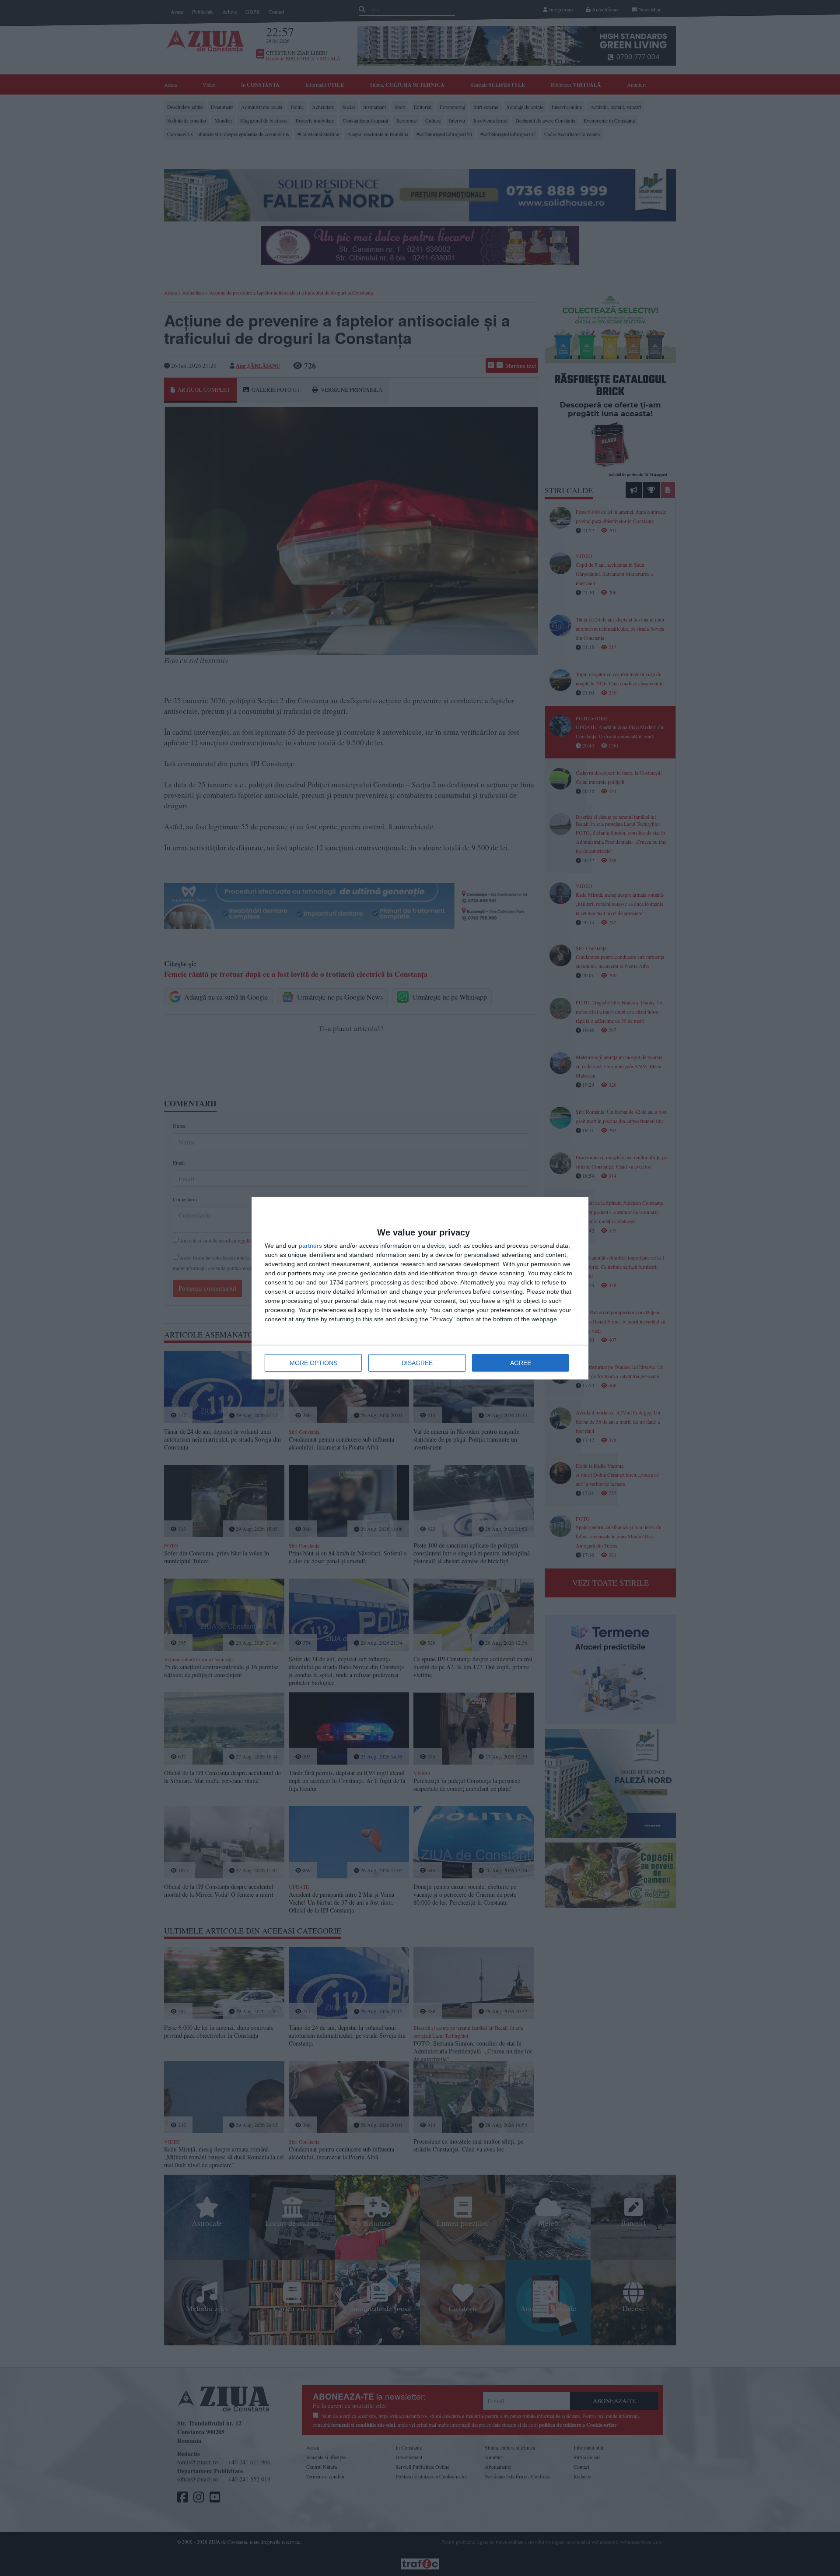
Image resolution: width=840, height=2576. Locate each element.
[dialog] (420, 1288)
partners (310, 1246)
